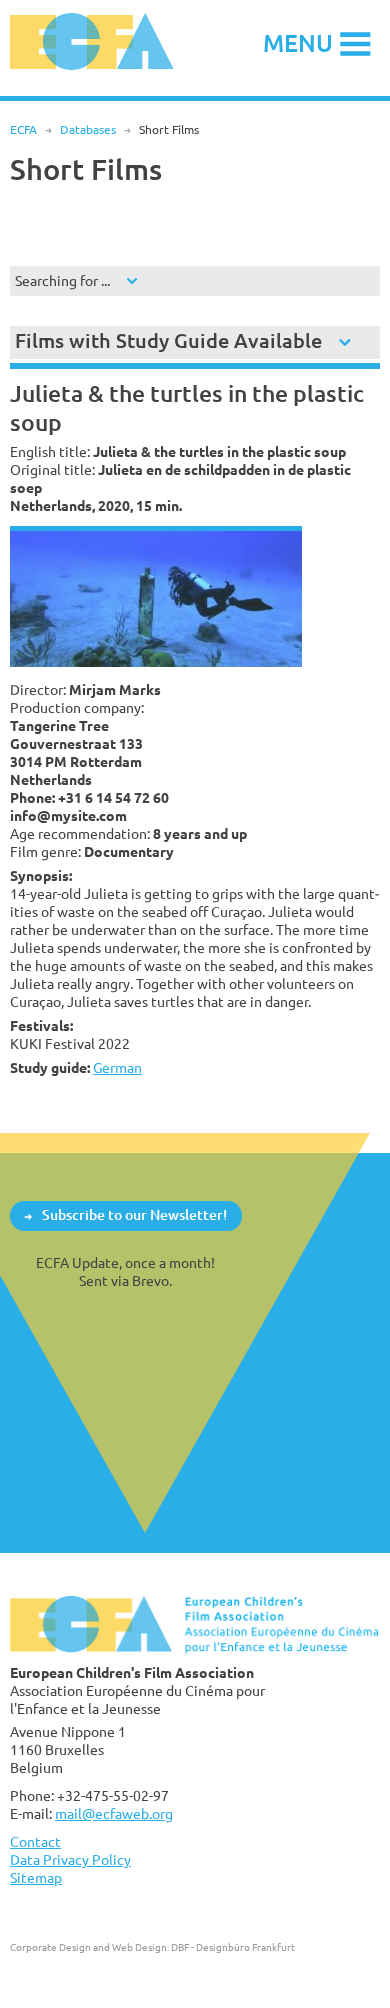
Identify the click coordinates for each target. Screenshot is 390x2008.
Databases (88, 129)
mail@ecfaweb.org (114, 1813)
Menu (298, 42)
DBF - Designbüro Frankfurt (233, 1947)
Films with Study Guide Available (168, 340)
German (117, 1067)
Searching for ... (62, 280)
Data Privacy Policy (70, 1859)
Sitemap (36, 1877)
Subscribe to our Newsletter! (134, 1215)
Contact (35, 1841)
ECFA (23, 129)
